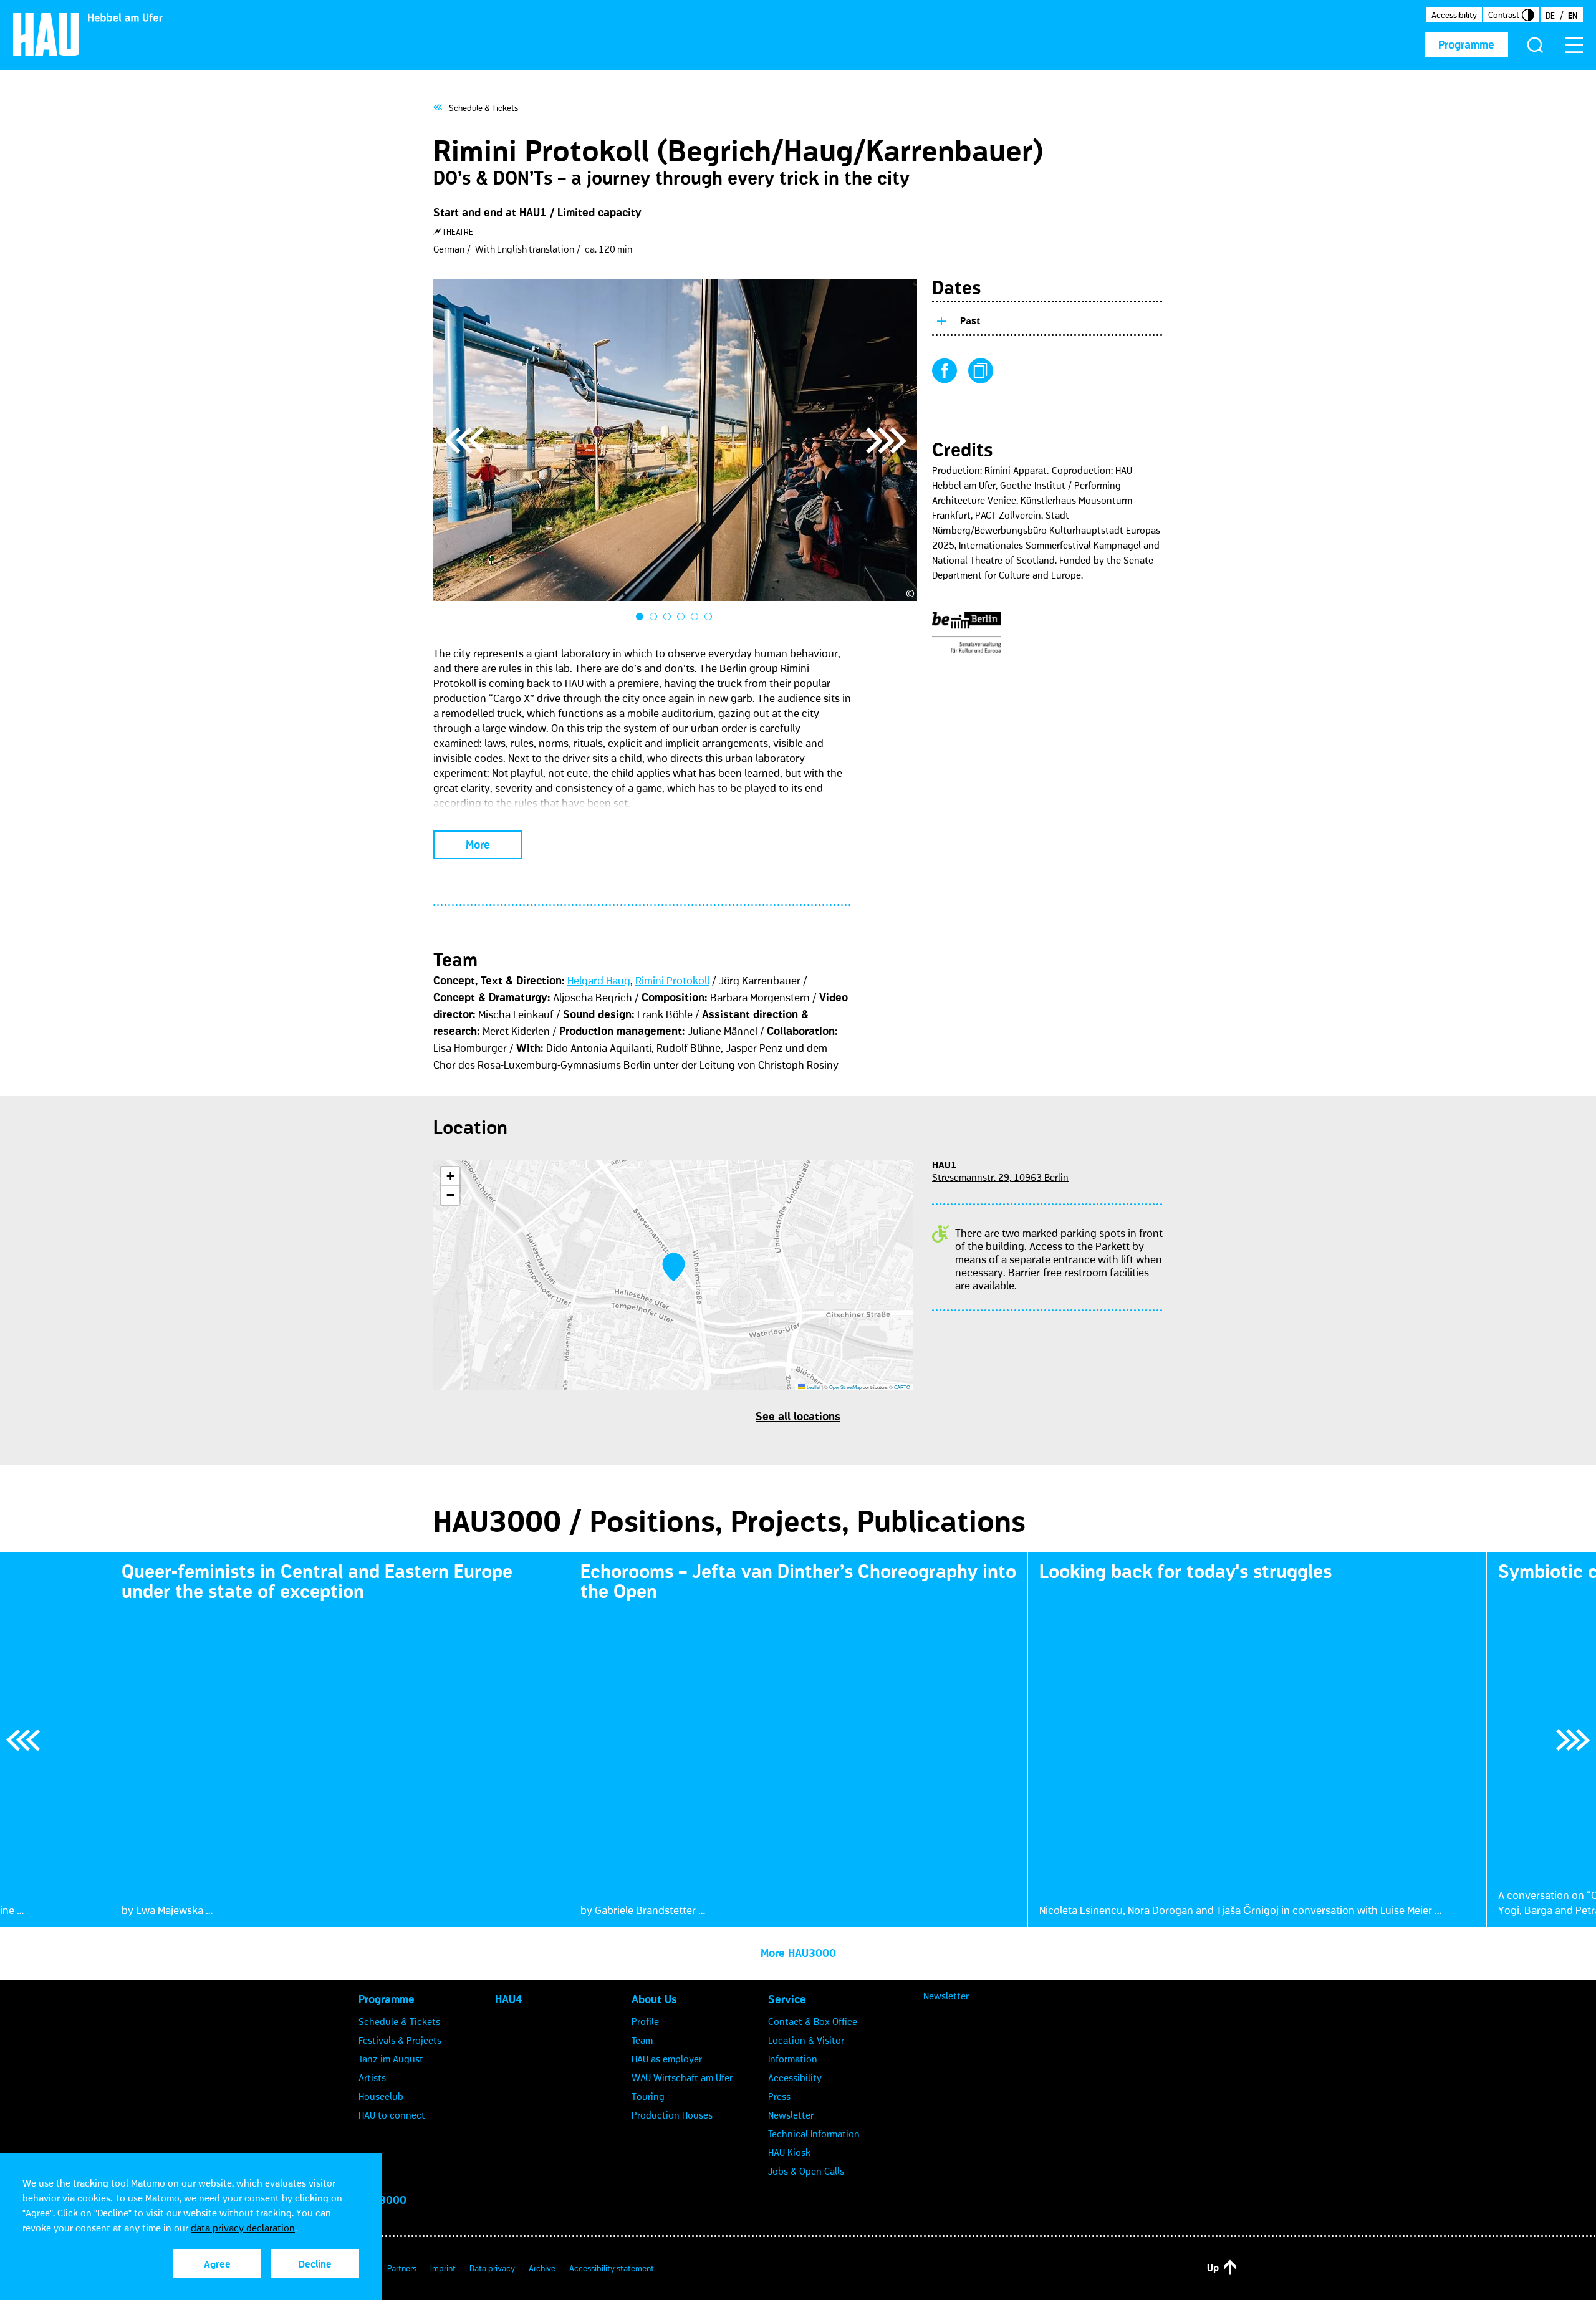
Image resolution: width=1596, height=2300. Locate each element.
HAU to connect (392, 2115)
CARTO (902, 1387)
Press (779, 2096)
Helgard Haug (599, 981)
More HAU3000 (798, 1953)
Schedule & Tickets (399, 2021)
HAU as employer (667, 2059)
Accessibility (1454, 15)
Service (787, 1999)
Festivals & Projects (400, 2040)
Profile (645, 2021)
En (1573, 16)
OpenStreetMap (845, 1387)
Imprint (443, 2268)
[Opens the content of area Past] (941, 319)
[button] (674, 1267)
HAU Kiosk (789, 2152)
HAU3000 (382, 2200)
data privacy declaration (243, 2228)
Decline (315, 2264)
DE (1550, 16)
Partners (402, 2268)
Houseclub (381, 2096)
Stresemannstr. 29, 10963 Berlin (1000, 1177)
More (478, 845)
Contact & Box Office (813, 2021)
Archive (542, 2268)
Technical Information (814, 2134)
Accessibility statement (612, 2268)
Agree (217, 2264)
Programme (1466, 45)
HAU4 (509, 1999)
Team (642, 2040)
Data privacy (492, 2268)
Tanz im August (391, 2059)
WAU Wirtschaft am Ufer (682, 2077)
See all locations (798, 1417)
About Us (654, 1999)
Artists (372, 2077)
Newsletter (791, 2115)
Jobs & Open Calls (806, 2171)
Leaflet (813, 1387)
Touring (648, 2096)
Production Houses (672, 2115)
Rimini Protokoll (672, 981)
